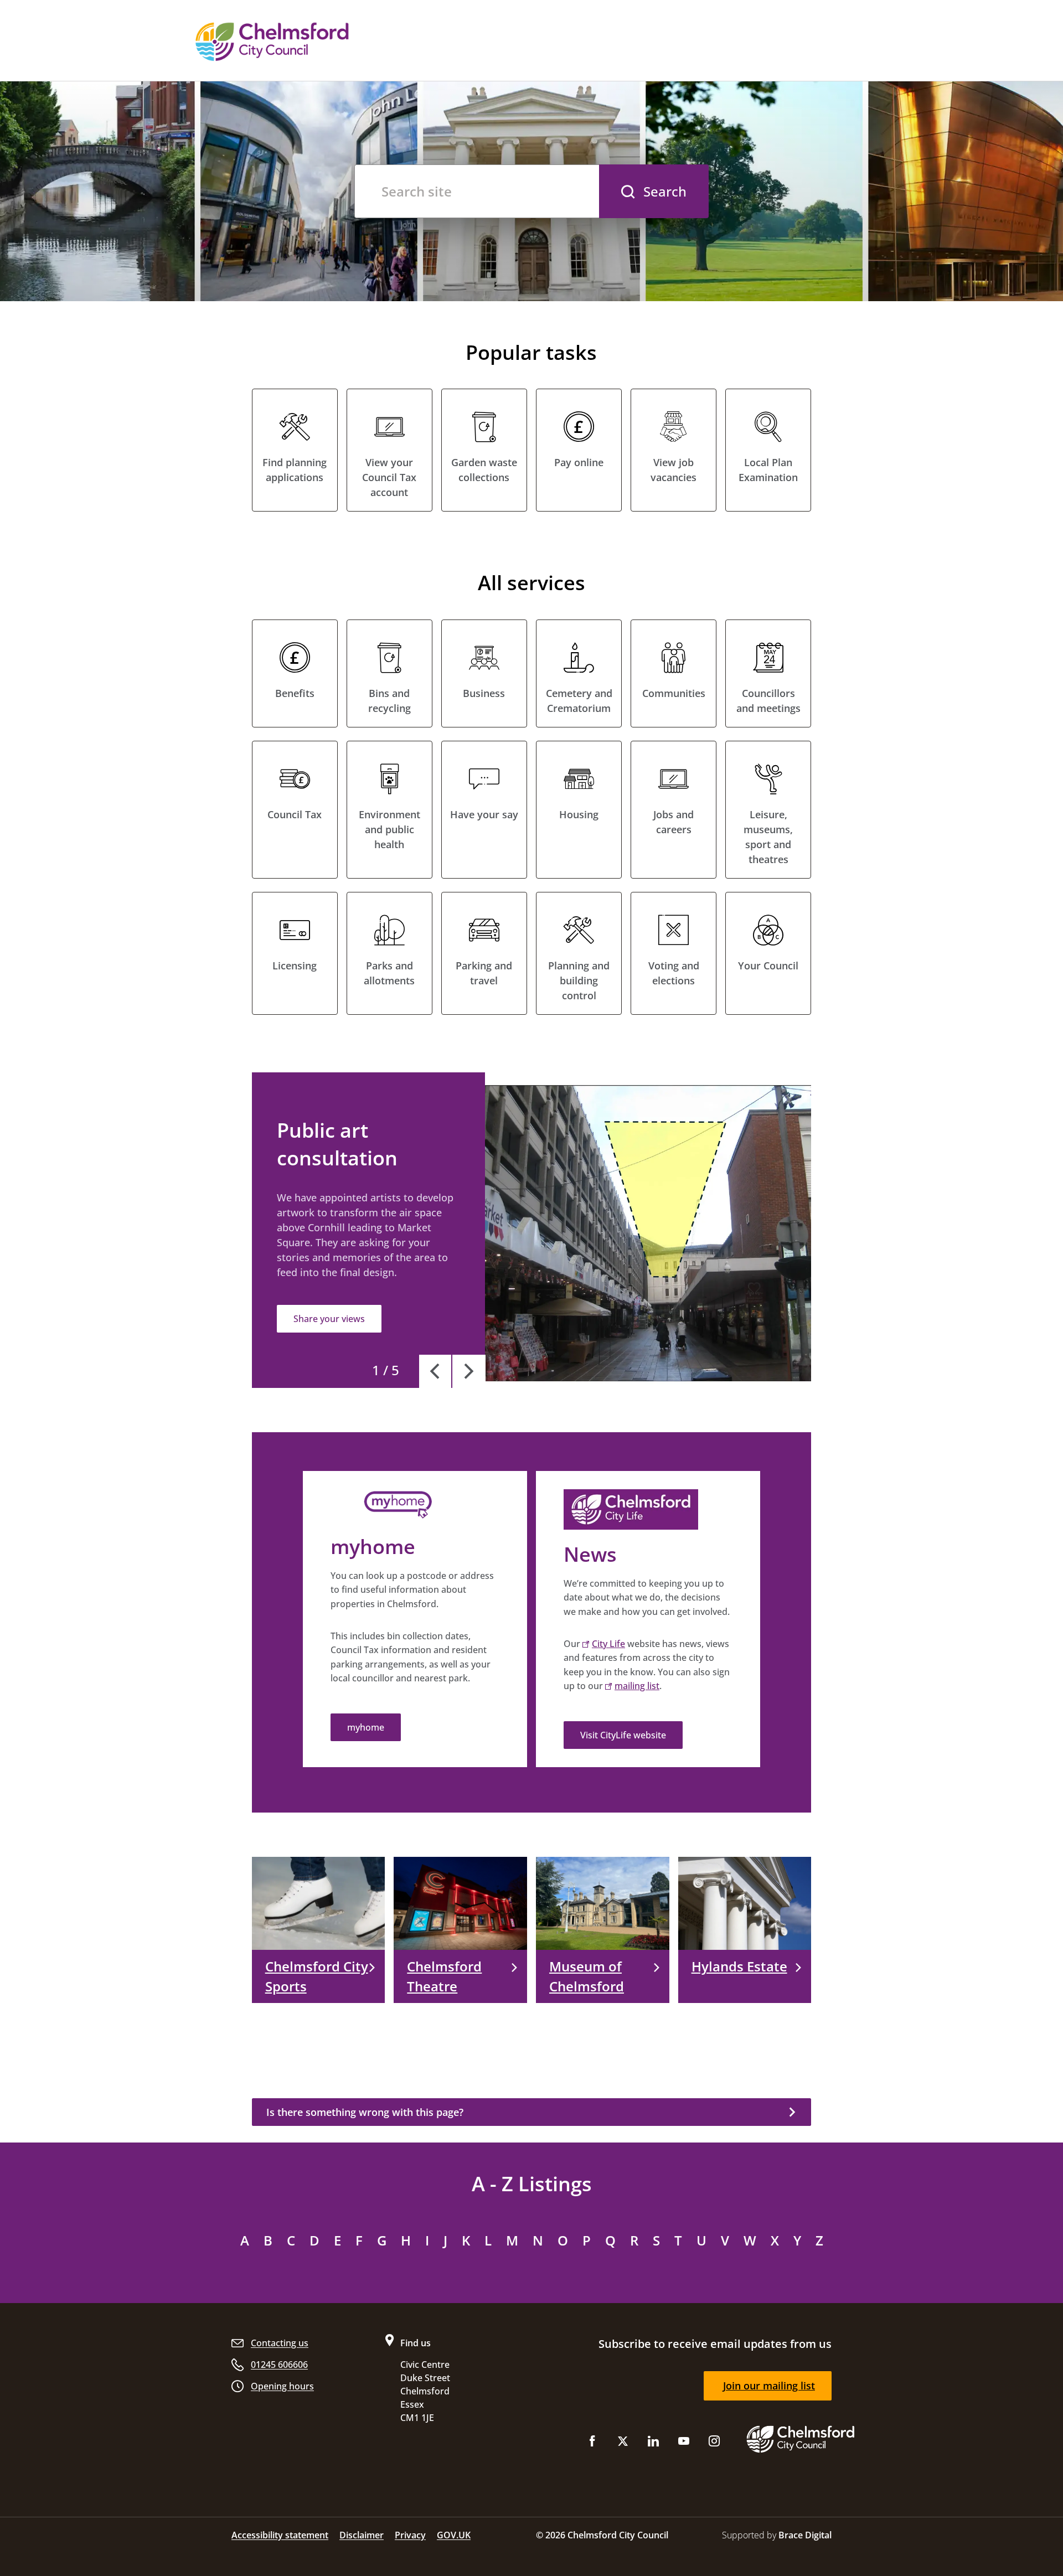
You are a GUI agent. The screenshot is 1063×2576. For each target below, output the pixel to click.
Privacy (410, 2535)
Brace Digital (805, 2535)
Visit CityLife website (623, 1735)
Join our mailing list (769, 2386)
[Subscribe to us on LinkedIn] (653, 2443)
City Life (608, 1644)
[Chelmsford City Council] (332, 42)
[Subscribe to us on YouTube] (684, 2443)
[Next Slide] (469, 1371)
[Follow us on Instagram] (714, 2443)
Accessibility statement (280, 2535)
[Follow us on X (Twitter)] (623, 2443)
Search (665, 191)
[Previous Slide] (436, 1371)
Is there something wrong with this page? (365, 2112)
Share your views (329, 1319)
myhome (366, 1727)
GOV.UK (454, 2535)
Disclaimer (362, 2535)
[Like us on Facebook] (592, 2443)
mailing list (637, 1686)
